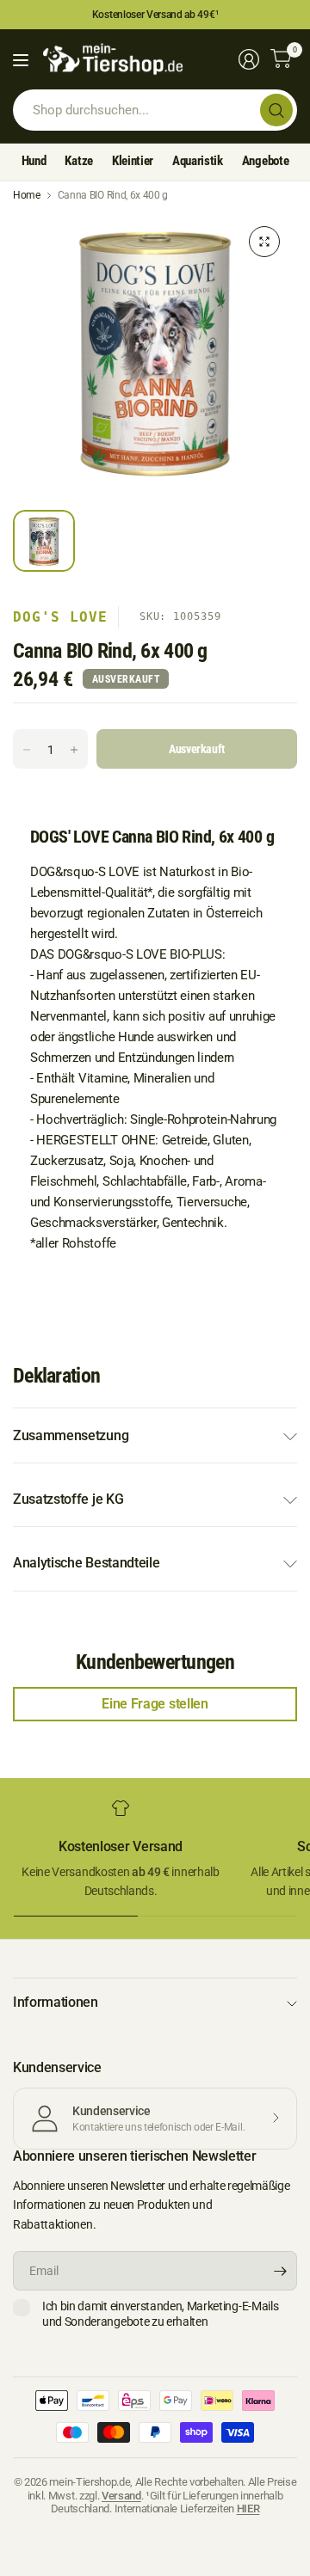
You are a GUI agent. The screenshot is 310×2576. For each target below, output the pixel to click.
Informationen (56, 2002)
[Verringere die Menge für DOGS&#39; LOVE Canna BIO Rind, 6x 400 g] (27, 750)
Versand (121, 2496)
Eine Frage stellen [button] (155, 1704)
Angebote (265, 161)
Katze (78, 161)
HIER (248, 2509)
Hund (34, 161)
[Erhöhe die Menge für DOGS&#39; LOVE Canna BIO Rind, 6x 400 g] (74, 750)
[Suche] (276, 110)
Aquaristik (198, 161)
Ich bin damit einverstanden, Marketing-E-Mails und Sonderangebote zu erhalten (160, 2314)
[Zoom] (264, 242)
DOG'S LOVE (60, 617)
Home (27, 195)
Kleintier (133, 161)
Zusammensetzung (71, 1435)
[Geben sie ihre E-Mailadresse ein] (280, 2271)
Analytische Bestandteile (86, 1563)
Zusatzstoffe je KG (68, 1499)
